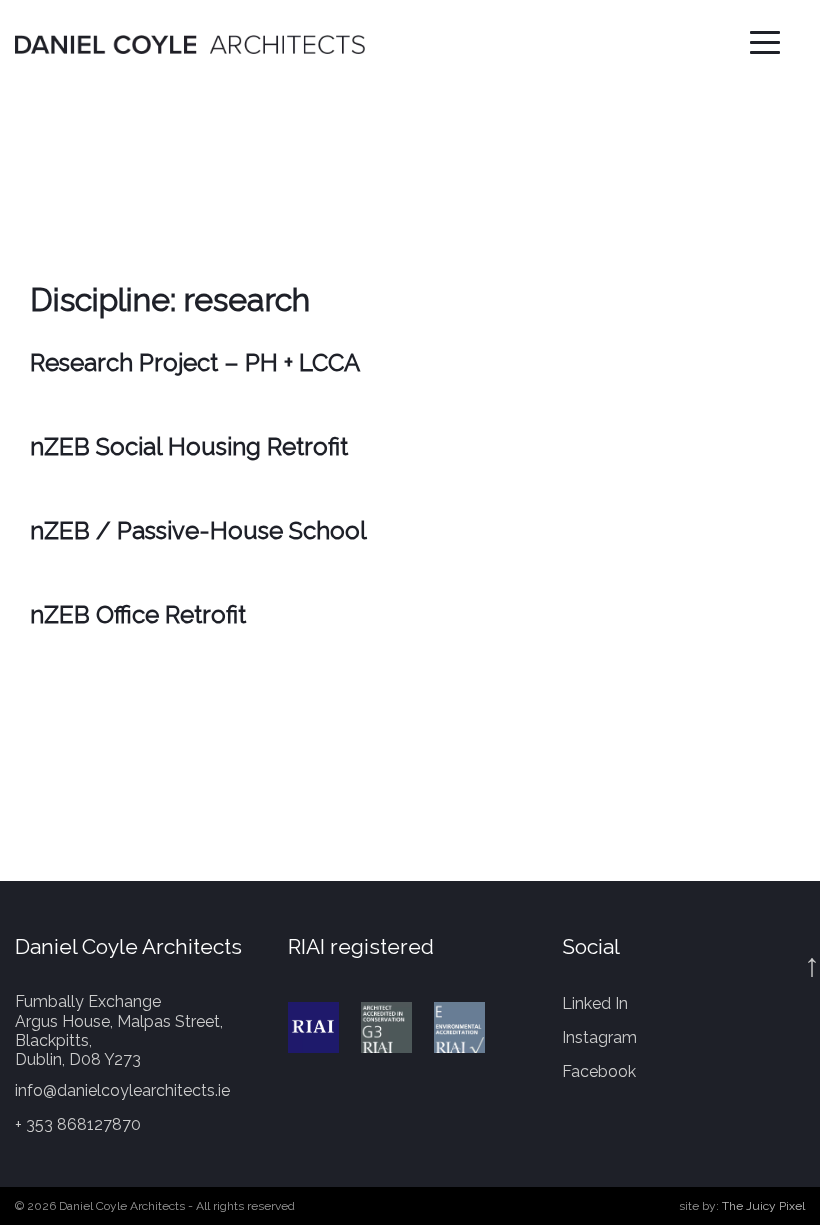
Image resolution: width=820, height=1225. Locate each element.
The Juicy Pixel (763, 1206)
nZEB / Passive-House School (198, 530)
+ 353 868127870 (78, 1124)
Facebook (599, 1071)
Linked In (595, 1003)
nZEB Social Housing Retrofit (189, 446)
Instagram (599, 1037)
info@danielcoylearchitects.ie (122, 1090)
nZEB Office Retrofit (138, 614)
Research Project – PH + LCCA (195, 362)
